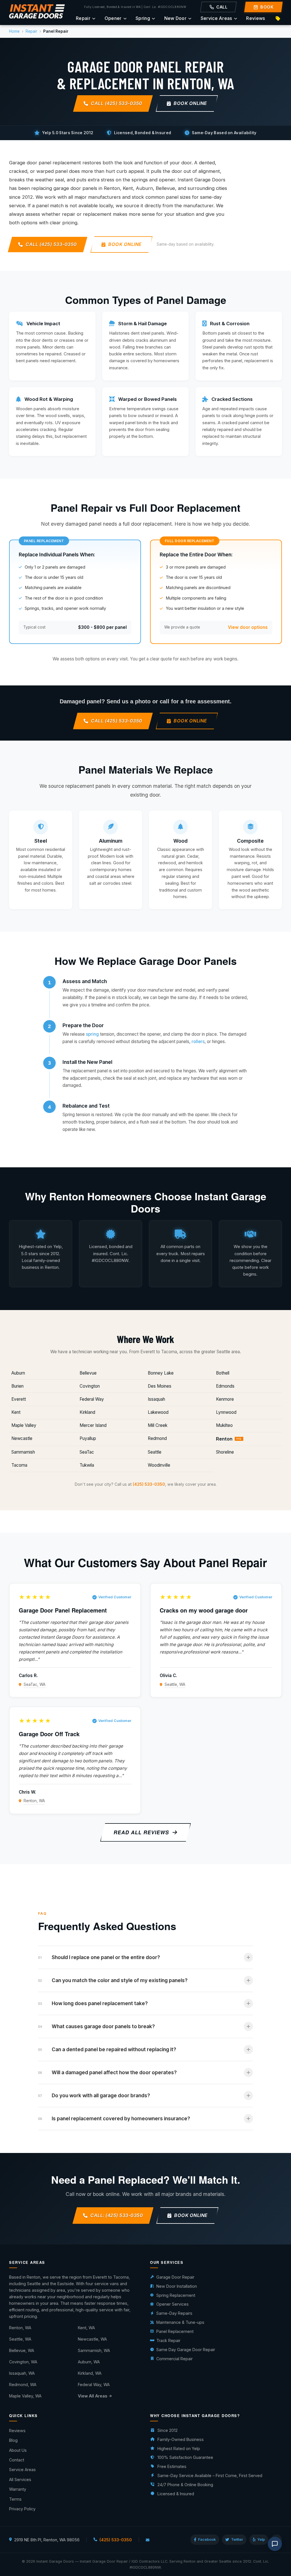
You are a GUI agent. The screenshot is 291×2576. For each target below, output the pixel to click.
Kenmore (225, 1399)
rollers (198, 1042)
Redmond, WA (23, 2385)
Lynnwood (226, 1412)
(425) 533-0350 (149, 1484)
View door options (248, 627)
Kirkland (87, 1412)
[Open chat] (275, 2544)
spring (92, 1034)
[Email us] (148, 2540)
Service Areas (216, 18)
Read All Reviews (142, 1832)
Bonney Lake (161, 1373)
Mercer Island (93, 1425)
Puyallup (88, 1438)
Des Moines (160, 1386)
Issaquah (156, 1399)
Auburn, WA (89, 2362)
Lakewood (158, 1412)
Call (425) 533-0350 (117, 103)
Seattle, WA (175, 1684)
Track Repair (168, 2340)
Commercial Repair (174, 2359)
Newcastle (22, 1438)
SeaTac (87, 1452)
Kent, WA (86, 2328)
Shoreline (225, 1452)
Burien (17, 1386)
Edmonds (225, 1386)
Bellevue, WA (22, 2350)
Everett (19, 1399)
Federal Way (92, 1399)
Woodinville (159, 1465)
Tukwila (87, 1465)
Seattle (155, 1452)
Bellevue (88, 1373)
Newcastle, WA (92, 2339)
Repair (83, 18)
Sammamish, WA (94, 2350)
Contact (17, 2460)
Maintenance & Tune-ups (180, 2322)
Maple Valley (24, 1425)
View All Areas (93, 2396)
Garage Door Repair (175, 2277)
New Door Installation (177, 2286)
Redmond (157, 1438)
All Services (20, 2479)
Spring (143, 18)
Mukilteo (224, 1425)
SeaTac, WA (35, 1684)
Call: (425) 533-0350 (117, 2216)
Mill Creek (158, 1425)
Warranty (18, 2489)
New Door (175, 18)
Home (14, 31)
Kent (16, 1412)
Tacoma (19, 1465)
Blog (13, 2440)
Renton (229, 1439)
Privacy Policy (22, 2509)
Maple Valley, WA (25, 2396)
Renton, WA (34, 1801)
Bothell (223, 1373)
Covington (90, 1386)
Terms (15, 2499)
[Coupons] (278, 18)
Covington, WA (23, 2362)
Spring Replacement (176, 2295)
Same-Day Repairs (174, 2313)
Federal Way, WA (94, 2385)
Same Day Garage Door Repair (186, 2350)
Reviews (255, 18)
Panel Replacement (175, 2331)
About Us (18, 2450)
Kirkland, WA (90, 2373)
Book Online (190, 103)
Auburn (18, 1373)
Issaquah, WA (22, 2373)
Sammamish (23, 1452)
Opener (113, 18)
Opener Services (172, 2304)
